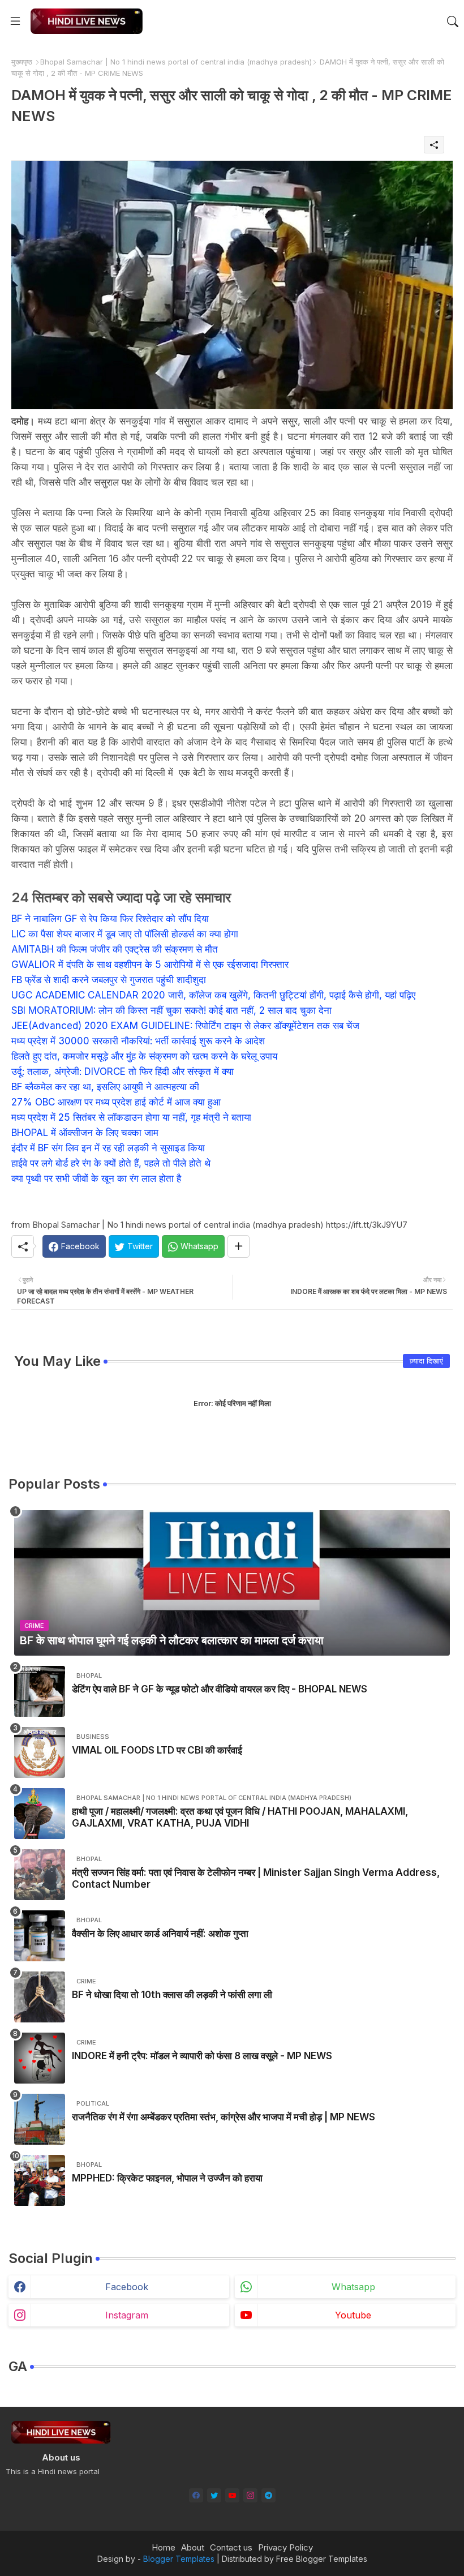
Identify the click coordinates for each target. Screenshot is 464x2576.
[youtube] (232, 2495)
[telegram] (268, 2495)
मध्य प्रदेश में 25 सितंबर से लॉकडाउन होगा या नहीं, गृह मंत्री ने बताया (131, 1117)
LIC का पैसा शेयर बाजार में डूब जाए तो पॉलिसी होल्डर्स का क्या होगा (125, 934)
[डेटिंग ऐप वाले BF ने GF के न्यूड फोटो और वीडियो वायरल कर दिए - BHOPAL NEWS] (40, 1691)
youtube (353, 2315)
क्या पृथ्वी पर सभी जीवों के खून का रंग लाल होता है (96, 1178)
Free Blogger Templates (322, 2559)
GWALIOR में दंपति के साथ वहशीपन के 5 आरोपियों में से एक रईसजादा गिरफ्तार (150, 965)
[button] (453, 22)
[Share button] (239, 1246)
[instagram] (250, 2495)
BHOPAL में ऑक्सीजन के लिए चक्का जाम (85, 1133)
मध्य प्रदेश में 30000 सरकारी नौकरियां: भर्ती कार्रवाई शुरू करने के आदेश (138, 1041)
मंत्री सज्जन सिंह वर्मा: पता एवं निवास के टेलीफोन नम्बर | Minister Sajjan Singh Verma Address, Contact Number (256, 1878)
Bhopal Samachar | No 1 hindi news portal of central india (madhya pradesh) (176, 62)
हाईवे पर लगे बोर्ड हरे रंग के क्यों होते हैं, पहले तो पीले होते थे (111, 1163)
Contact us (231, 2547)
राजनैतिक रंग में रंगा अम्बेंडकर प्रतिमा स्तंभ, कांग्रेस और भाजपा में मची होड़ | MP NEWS (224, 2117)
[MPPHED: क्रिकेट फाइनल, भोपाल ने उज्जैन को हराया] (40, 2180)
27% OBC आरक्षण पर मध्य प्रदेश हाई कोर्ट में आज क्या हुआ (116, 1102)
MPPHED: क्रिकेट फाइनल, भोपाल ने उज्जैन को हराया (167, 2178)
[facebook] (196, 2495)
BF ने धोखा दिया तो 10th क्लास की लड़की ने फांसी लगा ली (172, 1995)
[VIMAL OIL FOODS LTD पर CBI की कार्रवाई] (40, 1752)
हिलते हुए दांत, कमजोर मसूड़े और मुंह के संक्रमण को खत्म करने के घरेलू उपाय (144, 1056)
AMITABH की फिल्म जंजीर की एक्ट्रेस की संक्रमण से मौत (115, 949)
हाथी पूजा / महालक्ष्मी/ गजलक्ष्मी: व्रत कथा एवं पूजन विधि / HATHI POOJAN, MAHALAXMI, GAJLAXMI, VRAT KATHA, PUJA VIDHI (240, 1817)
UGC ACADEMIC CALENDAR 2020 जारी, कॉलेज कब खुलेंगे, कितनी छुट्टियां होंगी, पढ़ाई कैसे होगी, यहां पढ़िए (213, 995)
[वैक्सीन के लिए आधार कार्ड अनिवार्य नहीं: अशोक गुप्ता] (40, 1936)
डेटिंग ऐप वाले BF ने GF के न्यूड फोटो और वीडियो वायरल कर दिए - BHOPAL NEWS (220, 1689)
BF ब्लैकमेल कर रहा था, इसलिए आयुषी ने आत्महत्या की (105, 1087)
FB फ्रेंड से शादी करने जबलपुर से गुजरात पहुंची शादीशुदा (109, 980)
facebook (127, 2287)
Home (164, 2547)
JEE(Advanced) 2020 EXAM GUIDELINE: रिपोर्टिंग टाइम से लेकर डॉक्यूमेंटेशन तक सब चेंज (185, 1026)
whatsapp (353, 2287)
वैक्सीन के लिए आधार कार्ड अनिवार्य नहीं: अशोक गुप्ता (160, 1934)
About (193, 2547)
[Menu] (15, 21)
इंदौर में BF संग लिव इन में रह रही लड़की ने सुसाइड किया (108, 1148)
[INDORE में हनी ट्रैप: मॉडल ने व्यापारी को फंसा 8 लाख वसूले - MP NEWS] (40, 2058)
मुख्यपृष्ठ (22, 62)
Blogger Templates (179, 2559)
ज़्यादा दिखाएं (426, 1361)
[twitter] (214, 2495)
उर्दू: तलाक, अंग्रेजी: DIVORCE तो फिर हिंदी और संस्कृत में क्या (123, 1071)
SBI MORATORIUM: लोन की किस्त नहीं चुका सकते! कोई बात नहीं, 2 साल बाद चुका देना (171, 1010)
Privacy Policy (285, 2547)
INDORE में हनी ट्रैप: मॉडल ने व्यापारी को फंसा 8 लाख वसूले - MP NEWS (202, 2056)
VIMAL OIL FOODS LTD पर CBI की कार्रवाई (157, 1750)
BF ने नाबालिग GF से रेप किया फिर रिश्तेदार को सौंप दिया (110, 919)
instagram (127, 2315)
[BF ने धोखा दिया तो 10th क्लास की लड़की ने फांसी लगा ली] (40, 1997)
